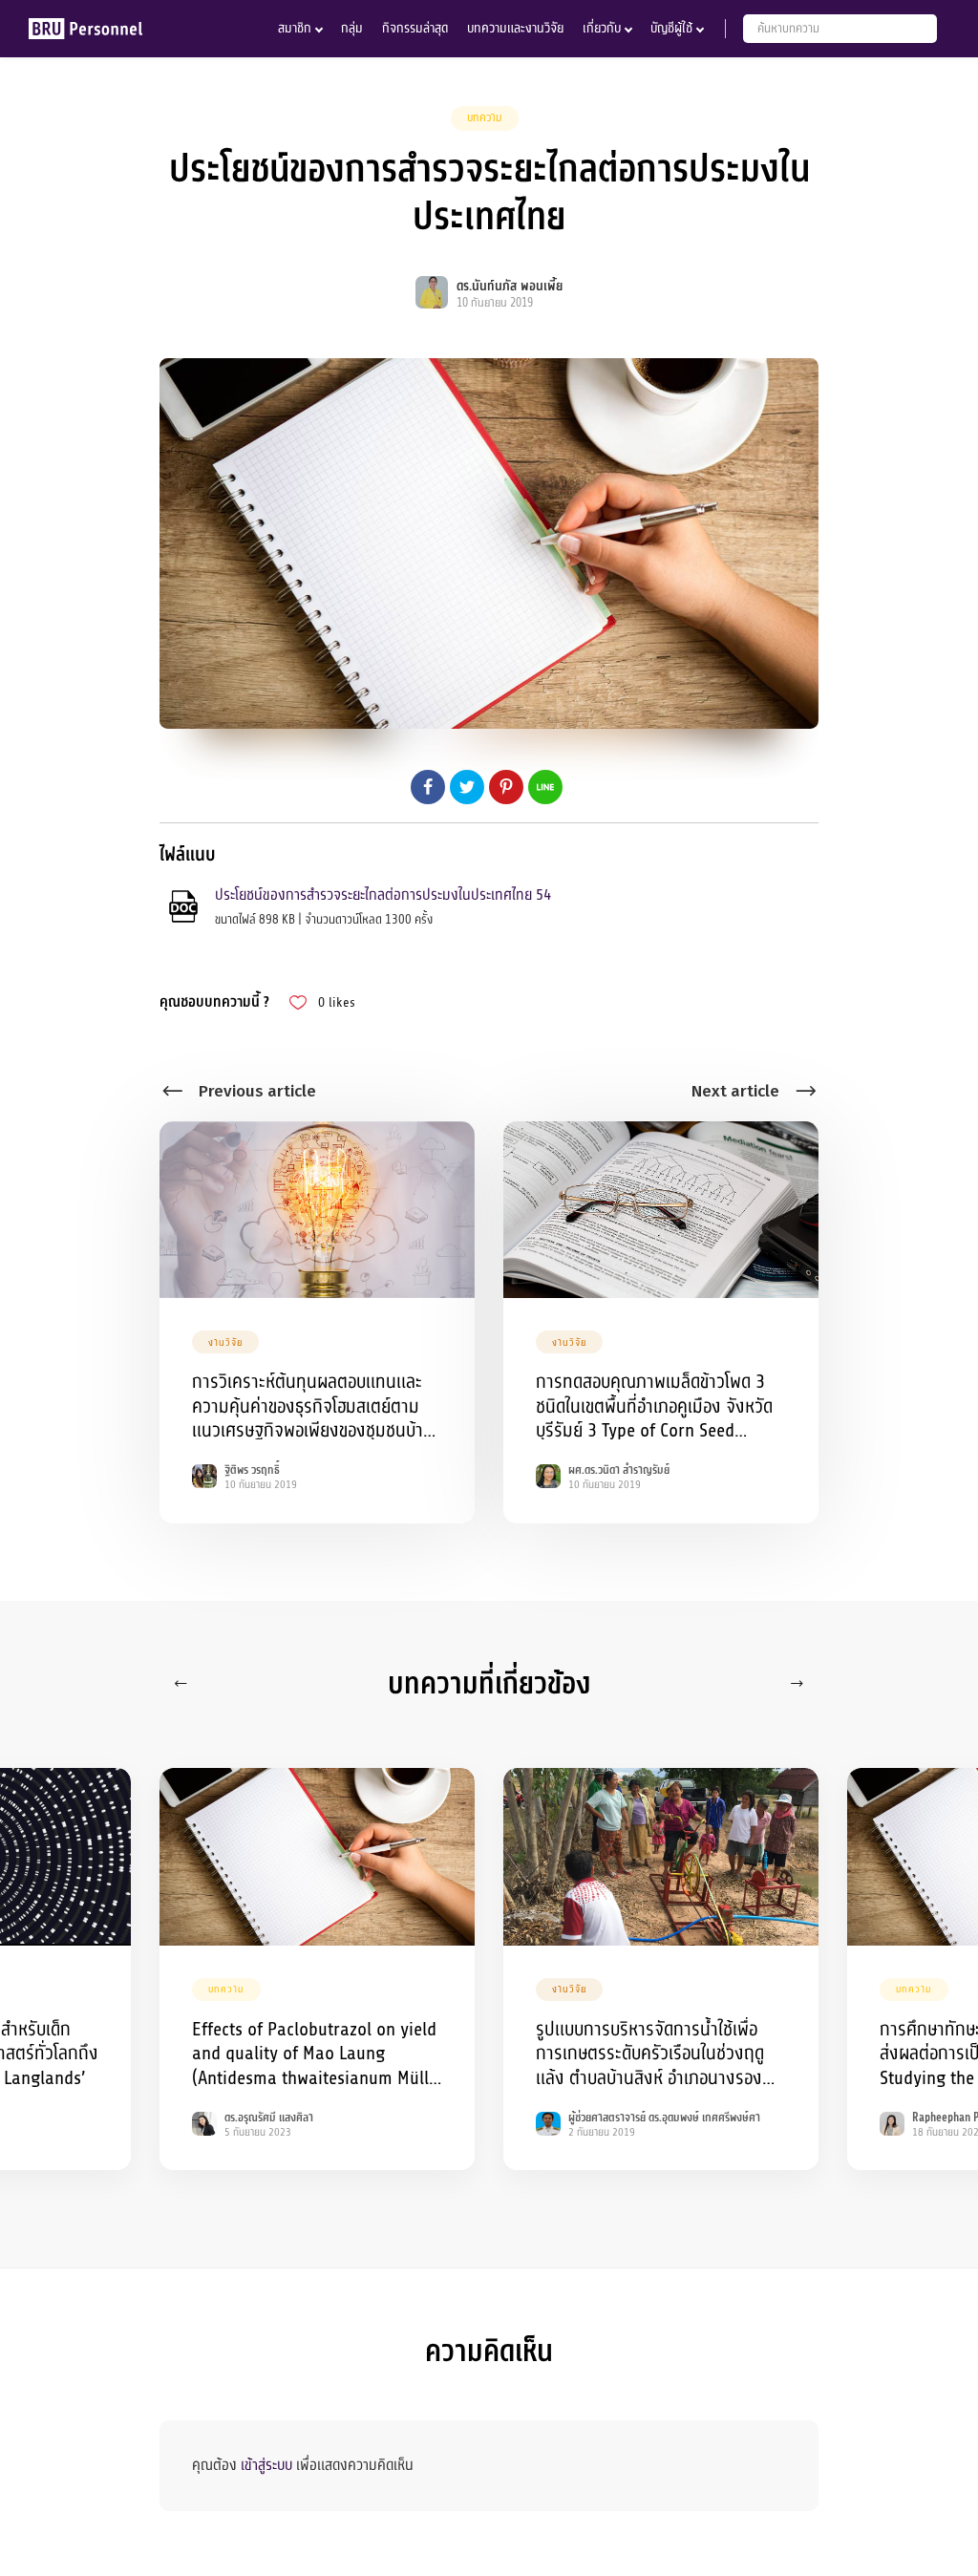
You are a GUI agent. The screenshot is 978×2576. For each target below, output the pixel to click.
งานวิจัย (225, 1342)
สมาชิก (295, 28)
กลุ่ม (352, 28)
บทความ (485, 117)
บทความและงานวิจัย (515, 28)
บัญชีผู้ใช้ (671, 28)
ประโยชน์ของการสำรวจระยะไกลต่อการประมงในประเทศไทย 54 (383, 895)
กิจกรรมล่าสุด (415, 28)
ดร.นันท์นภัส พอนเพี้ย (510, 286)
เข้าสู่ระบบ (266, 2465)
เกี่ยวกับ (602, 28)
